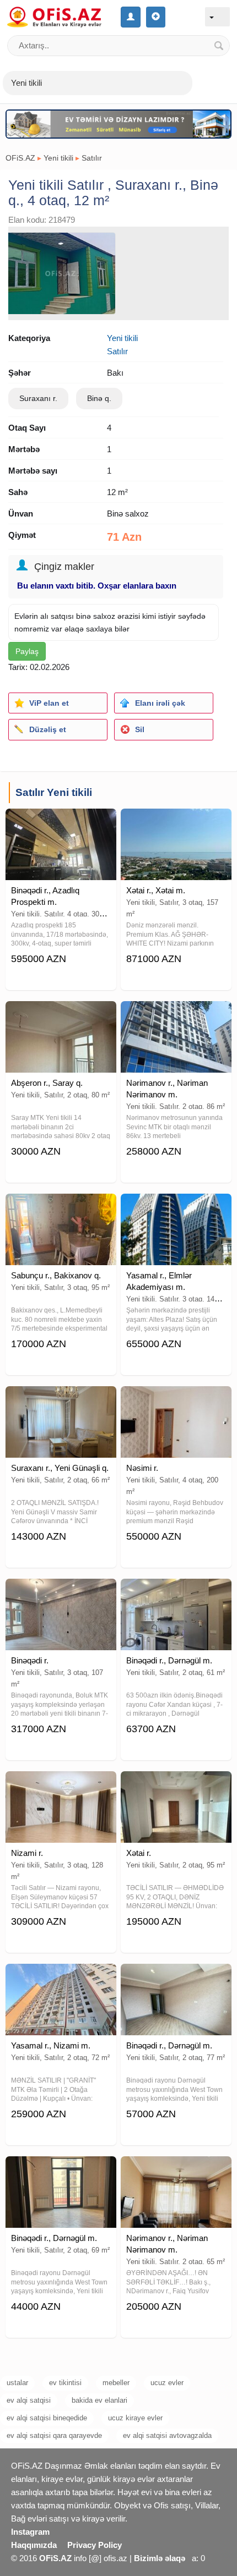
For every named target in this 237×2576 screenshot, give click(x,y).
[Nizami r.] (61, 1785)
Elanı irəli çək (160, 703)
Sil (140, 729)
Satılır (92, 158)
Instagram (30, 2532)
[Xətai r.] (176, 1785)
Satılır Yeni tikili (54, 792)
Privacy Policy (95, 2545)
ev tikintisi (65, 2383)
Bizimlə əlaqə (160, 2558)
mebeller (116, 2383)
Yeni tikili (58, 158)
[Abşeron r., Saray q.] (61, 1015)
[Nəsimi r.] (176, 1400)
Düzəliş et (48, 729)
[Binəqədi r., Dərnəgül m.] (176, 1592)
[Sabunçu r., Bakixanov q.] (61, 1207)
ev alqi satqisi (29, 2400)
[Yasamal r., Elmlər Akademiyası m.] (176, 1207)
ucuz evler (167, 2383)
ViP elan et (49, 703)
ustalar (17, 2383)
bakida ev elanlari (99, 2400)
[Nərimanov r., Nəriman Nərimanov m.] (176, 1015)
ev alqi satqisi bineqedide (47, 2418)
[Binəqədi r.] (61, 1592)
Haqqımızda (34, 2545)
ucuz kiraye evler (135, 2418)
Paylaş (27, 651)
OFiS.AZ (20, 158)
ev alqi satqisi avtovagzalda (167, 2435)
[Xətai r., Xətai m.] (176, 822)
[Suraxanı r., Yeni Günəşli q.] (61, 1400)
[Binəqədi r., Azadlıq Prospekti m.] (61, 822)
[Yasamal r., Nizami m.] (61, 1978)
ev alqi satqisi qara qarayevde (54, 2435)
